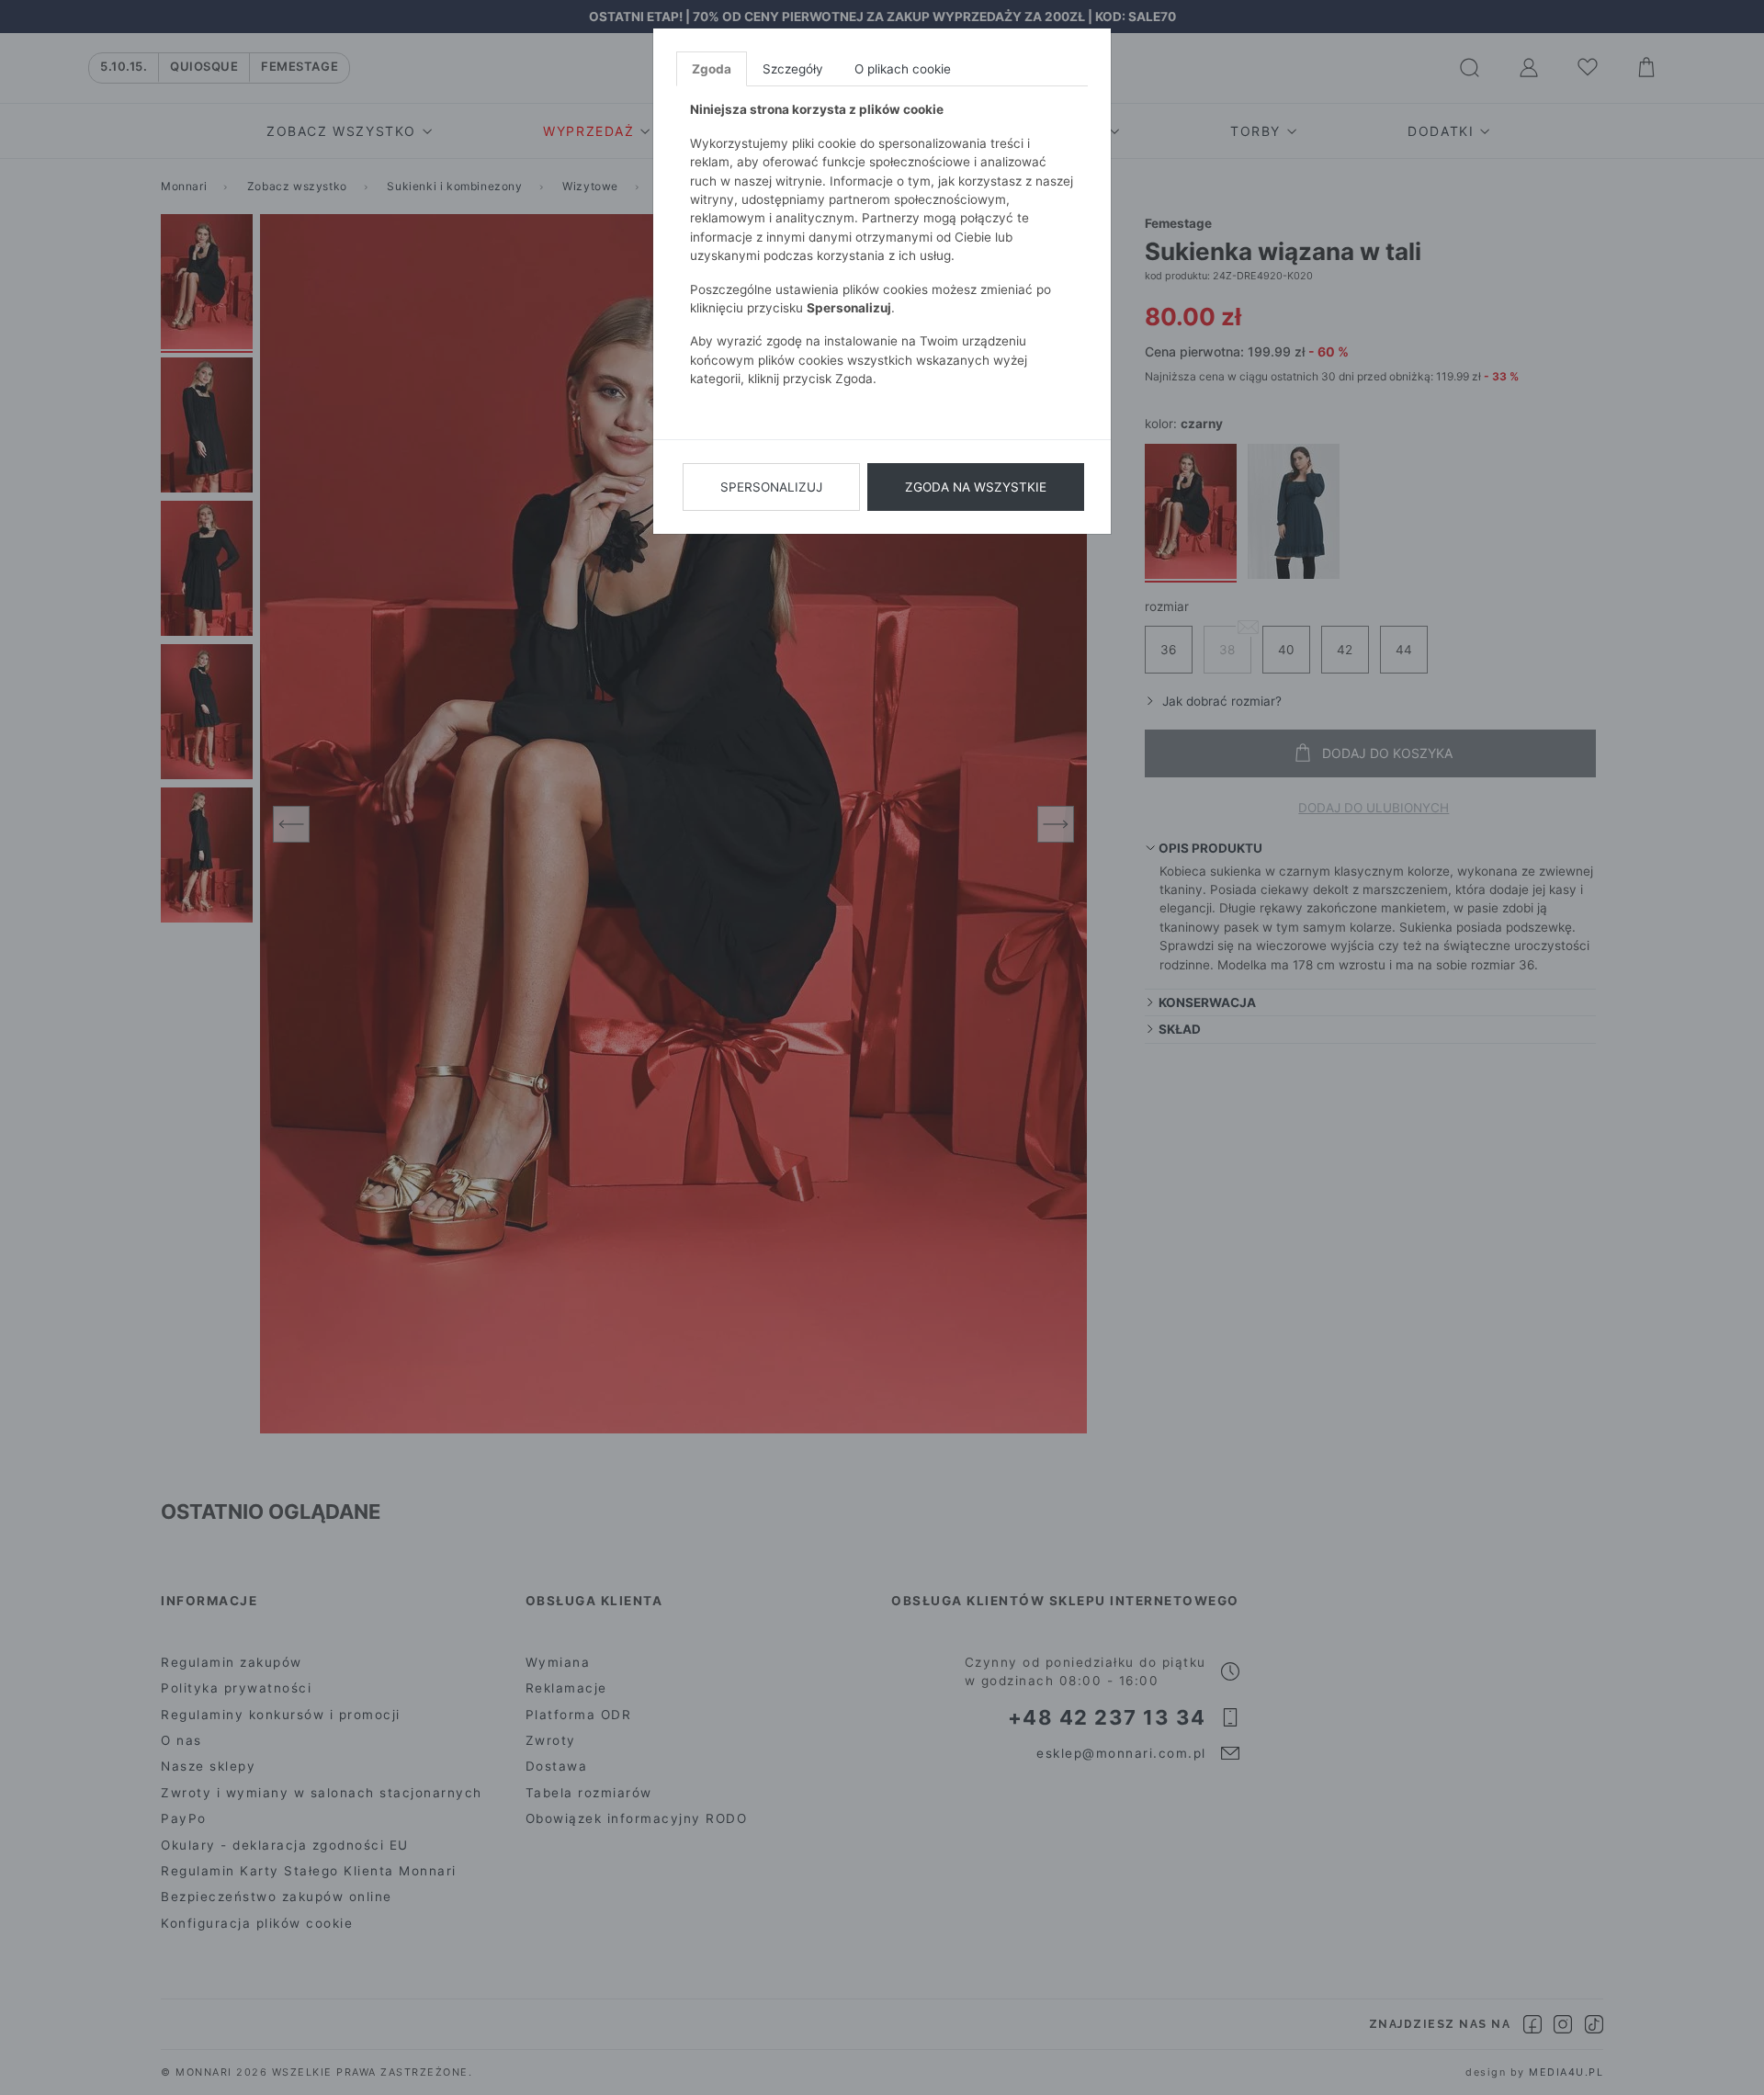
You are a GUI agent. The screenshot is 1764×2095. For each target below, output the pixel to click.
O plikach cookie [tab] (903, 69)
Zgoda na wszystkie (976, 487)
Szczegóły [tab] (793, 69)
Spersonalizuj (771, 487)
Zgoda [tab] (712, 69)
